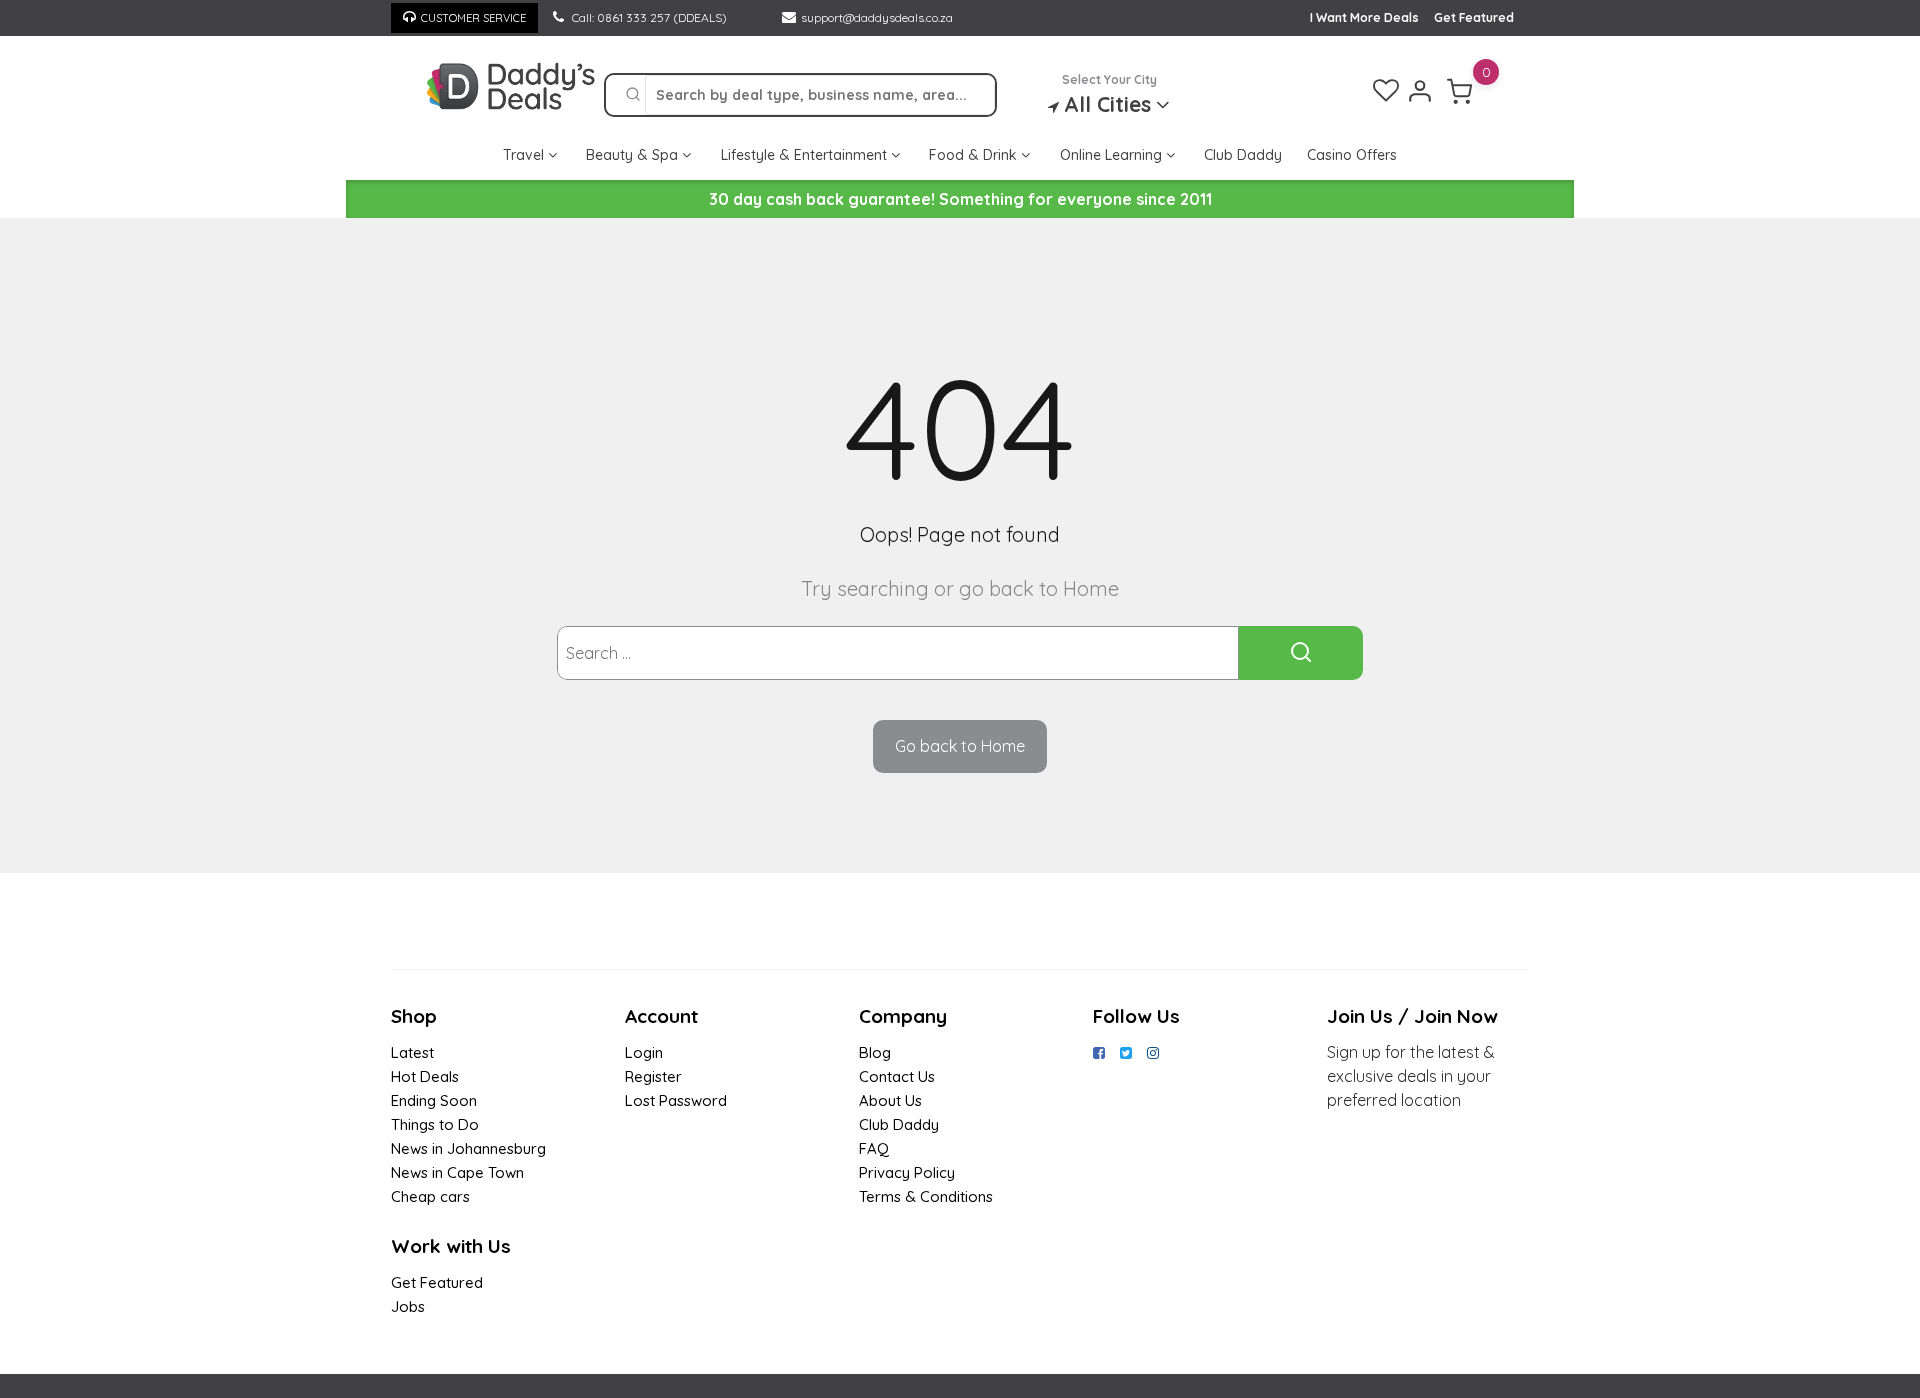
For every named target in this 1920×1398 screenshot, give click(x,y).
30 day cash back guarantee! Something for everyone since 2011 (960, 199)
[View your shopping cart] (1460, 91)
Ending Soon (434, 1100)
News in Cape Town (457, 1172)
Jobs (408, 1306)
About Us (890, 1100)
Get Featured (1474, 17)
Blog (875, 1052)
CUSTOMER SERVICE (473, 18)
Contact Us (897, 1076)
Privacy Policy (907, 1172)
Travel (525, 155)
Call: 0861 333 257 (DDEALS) (648, 17)
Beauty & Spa (634, 155)
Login (644, 1052)
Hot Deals (425, 1076)
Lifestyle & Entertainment (806, 155)
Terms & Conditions (926, 1196)
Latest (412, 1052)
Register (653, 1076)
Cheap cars (430, 1196)
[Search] (633, 95)
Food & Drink (975, 155)
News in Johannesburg (468, 1148)
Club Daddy (1243, 155)
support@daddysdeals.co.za (877, 17)
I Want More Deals (1364, 17)
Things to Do (435, 1124)
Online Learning (1113, 155)
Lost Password (676, 1100)
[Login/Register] (1420, 91)
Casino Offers (1352, 155)
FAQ (874, 1148)
